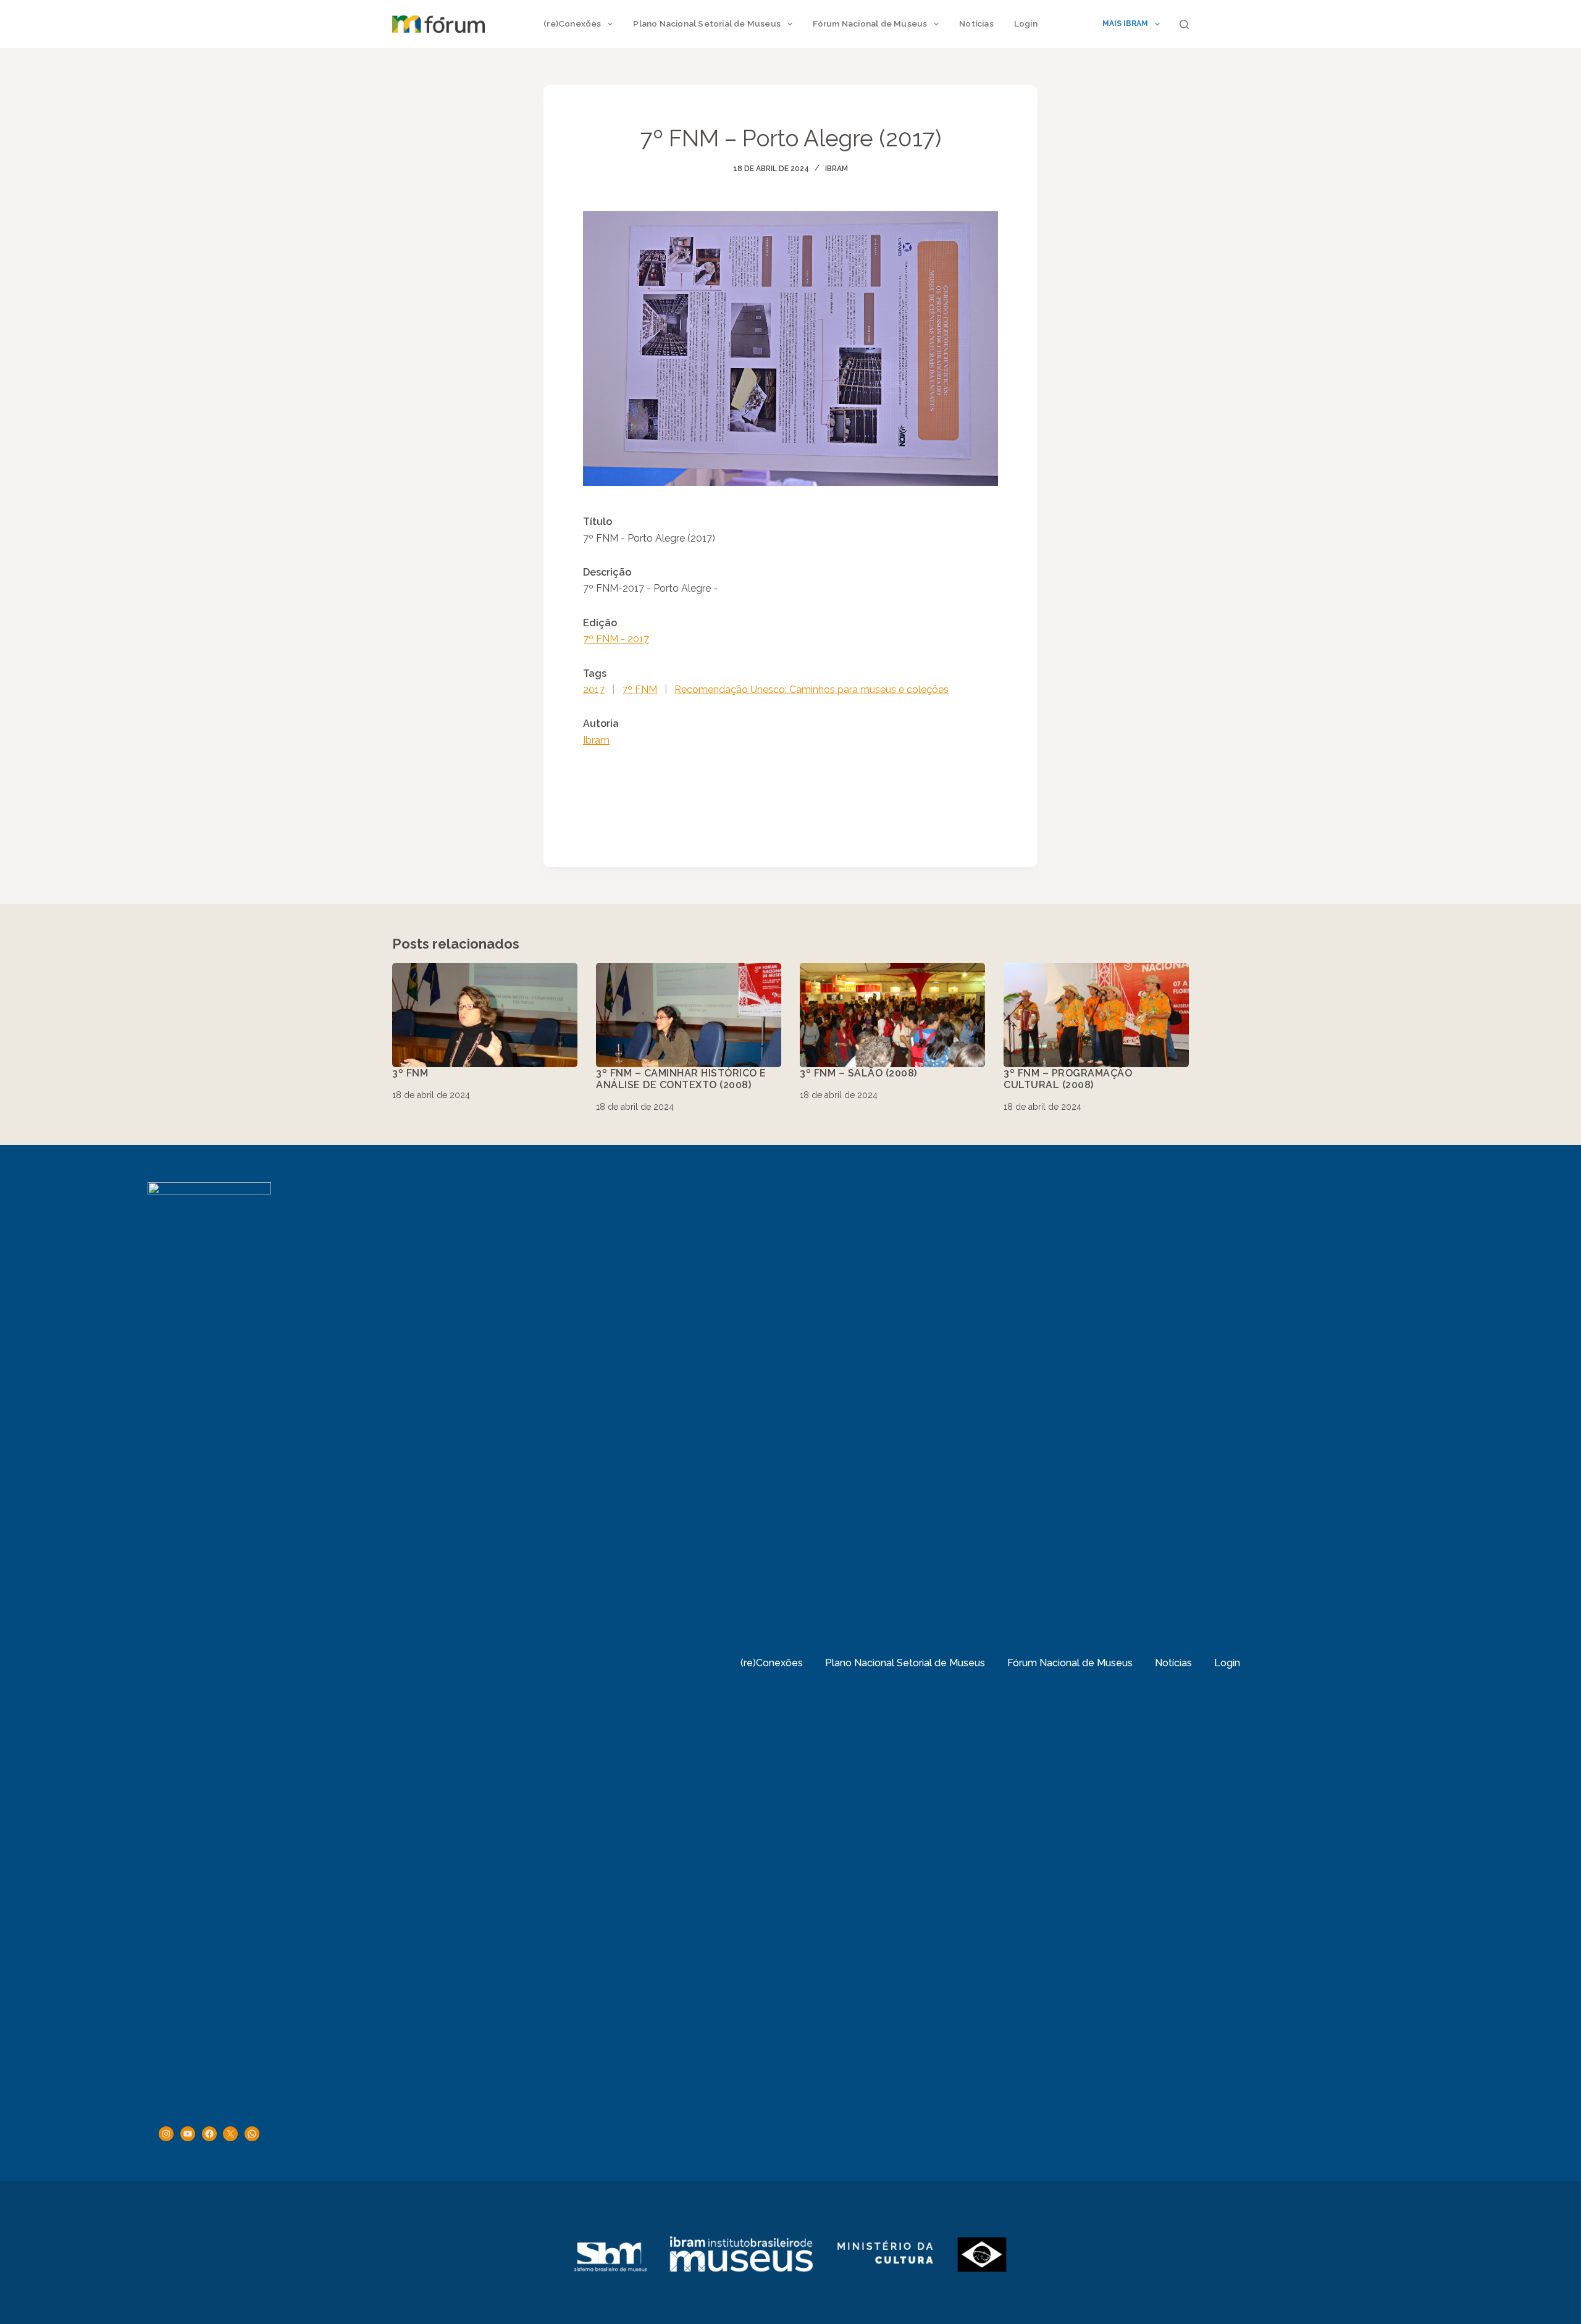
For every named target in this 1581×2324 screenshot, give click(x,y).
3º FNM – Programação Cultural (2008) (1068, 1079)
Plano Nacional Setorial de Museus (707, 23)
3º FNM (410, 1073)
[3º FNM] (485, 1015)
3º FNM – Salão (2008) (858, 1073)
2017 (594, 690)
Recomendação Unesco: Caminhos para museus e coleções (811, 690)
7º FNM (640, 690)
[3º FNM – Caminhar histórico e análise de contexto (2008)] (689, 1015)
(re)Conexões (572, 23)
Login (1026, 23)
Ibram (837, 169)
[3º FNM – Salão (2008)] (892, 1015)
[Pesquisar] (1184, 24)
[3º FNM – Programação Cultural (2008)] (1096, 1015)
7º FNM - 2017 (616, 639)
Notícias (976, 23)
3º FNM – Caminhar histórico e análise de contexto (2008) (681, 1079)
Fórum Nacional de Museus (870, 23)
